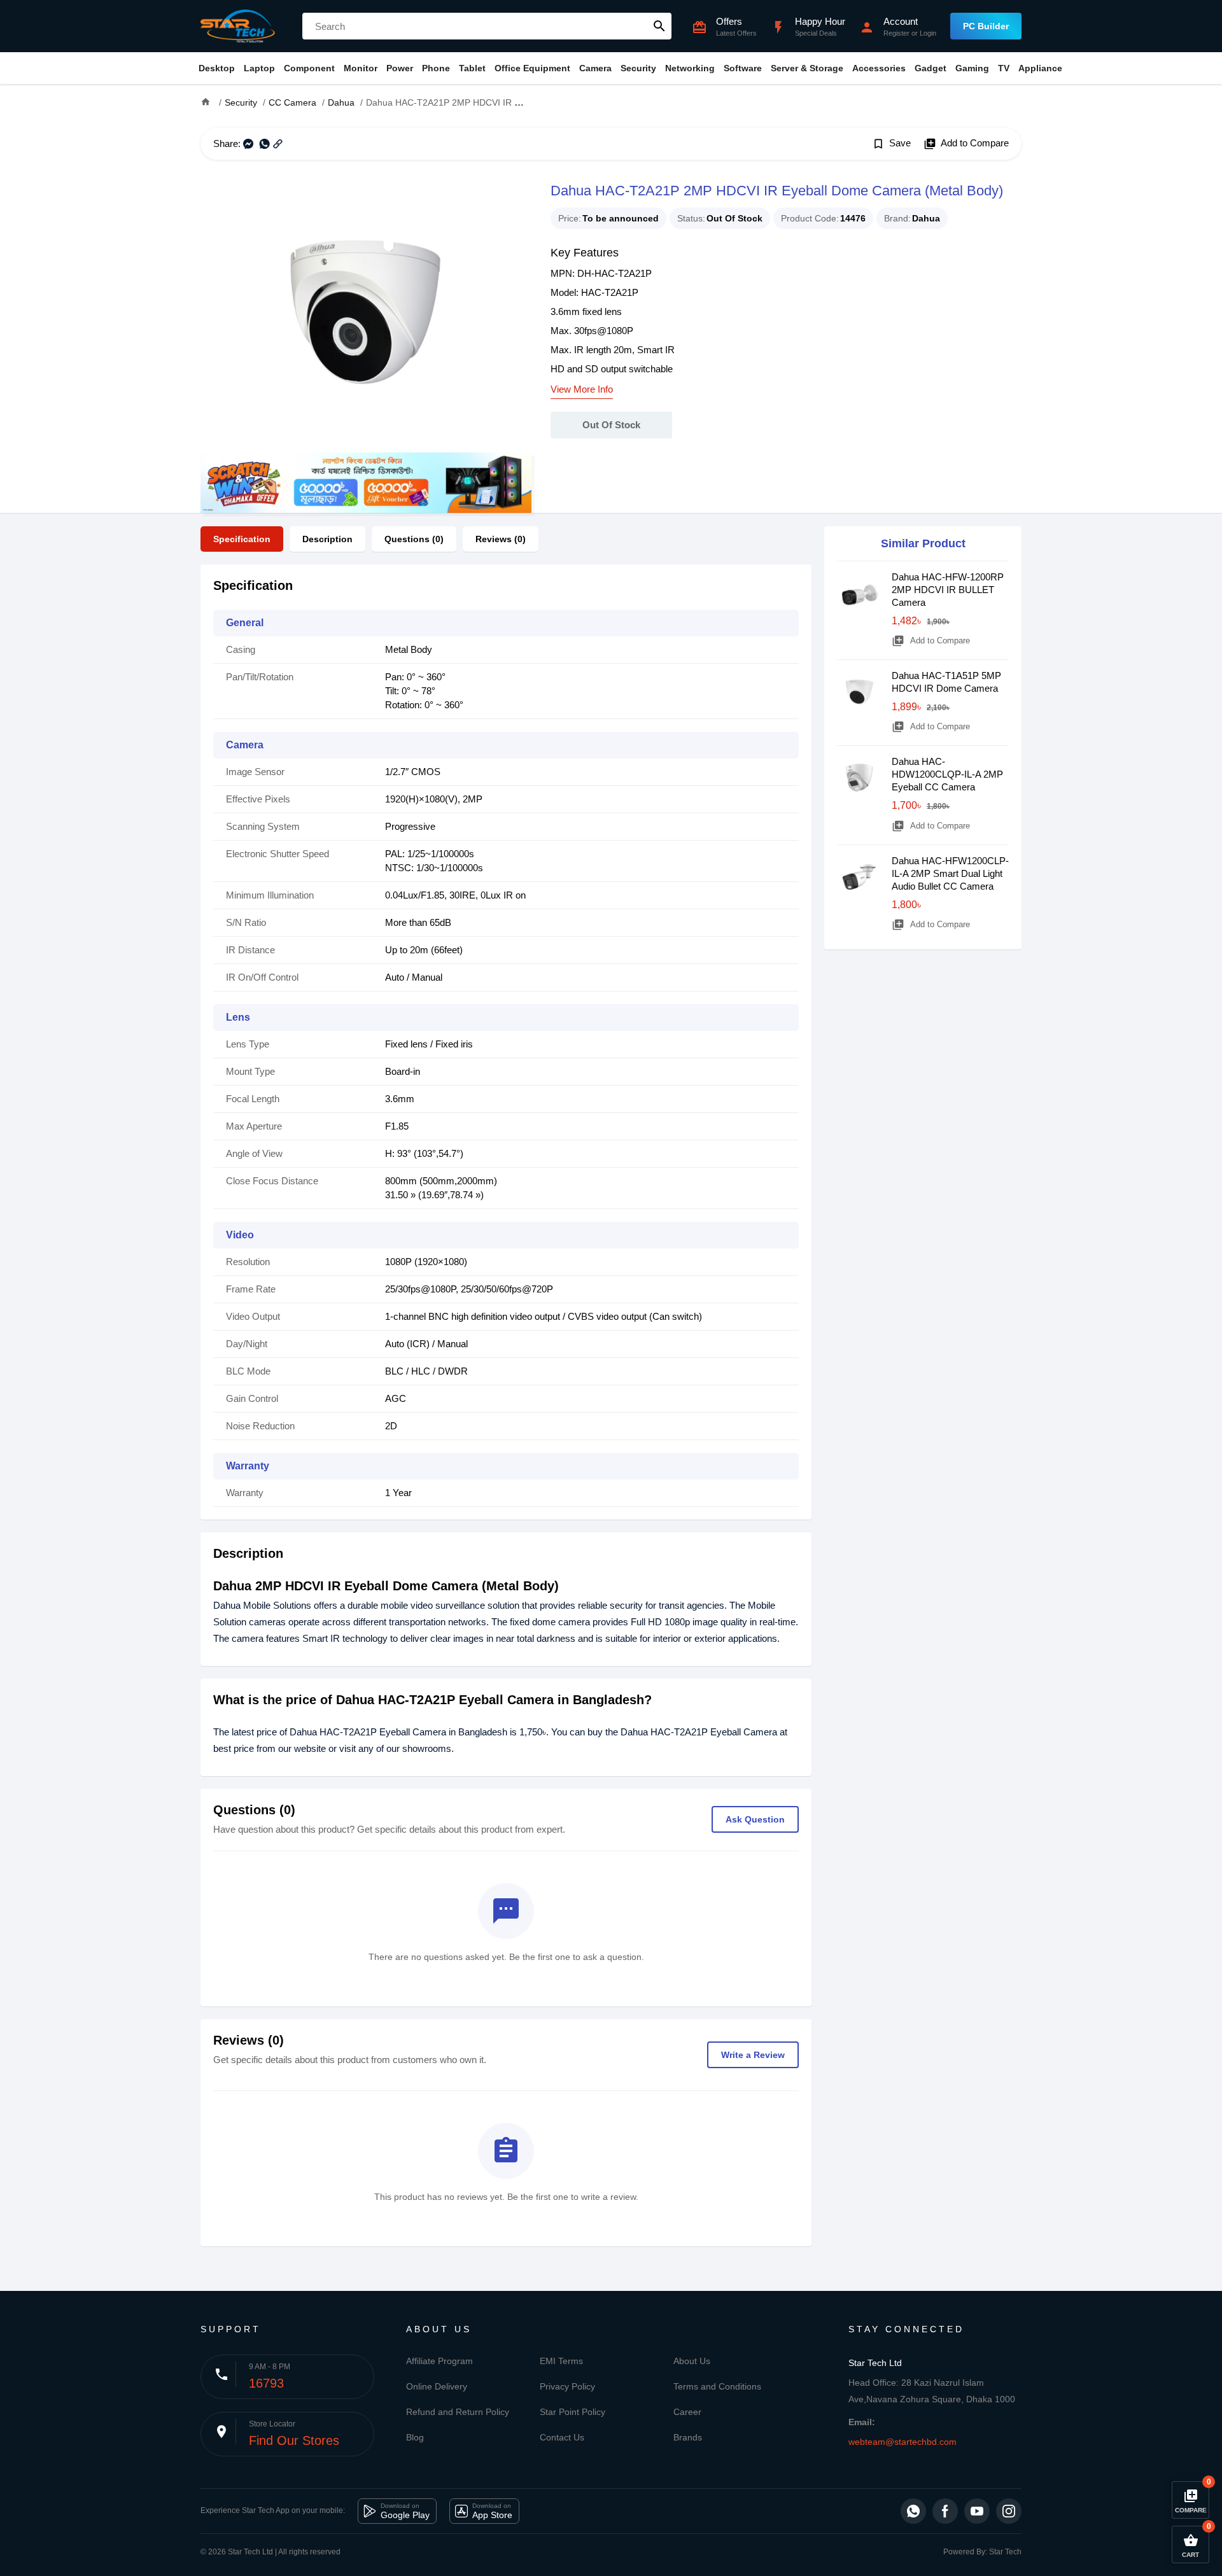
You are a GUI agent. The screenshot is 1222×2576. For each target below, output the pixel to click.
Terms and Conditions (717, 2386)
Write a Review (753, 2055)
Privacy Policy (567, 2386)
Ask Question (755, 1819)
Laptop (259, 68)
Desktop (217, 68)
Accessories (879, 68)
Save (891, 144)
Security (638, 68)
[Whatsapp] (913, 2511)
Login (928, 33)
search (659, 26)
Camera (595, 68)
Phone (436, 68)
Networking (690, 68)
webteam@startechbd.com (902, 2442)
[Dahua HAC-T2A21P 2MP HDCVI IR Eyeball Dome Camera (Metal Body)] (366, 316)
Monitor (361, 68)
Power (400, 68)
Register (896, 33)
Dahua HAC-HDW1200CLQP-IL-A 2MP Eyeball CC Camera (947, 774)
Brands (688, 2437)
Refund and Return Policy (458, 2412)
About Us (692, 2361)
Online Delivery (437, 2386)
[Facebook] (945, 2511)
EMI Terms (561, 2361)
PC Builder (986, 26)
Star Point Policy (572, 2412)
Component (309, 68)
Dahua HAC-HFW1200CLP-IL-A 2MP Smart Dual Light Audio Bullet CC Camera (950, 873)
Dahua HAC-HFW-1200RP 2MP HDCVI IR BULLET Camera (948, 590)
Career (687, 2412)
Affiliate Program (439, 2361)
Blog (415, 2437)
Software (743, 68)
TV (1004, 68)
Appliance (1040, 68)
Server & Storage (807, 68)
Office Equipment (532, 68)
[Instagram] (1009, 2511)
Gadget (931, 68)
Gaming (972, 68)
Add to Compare (966, 144)
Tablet (472, 68)
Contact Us (562, 2437)
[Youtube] (977, 2511)
